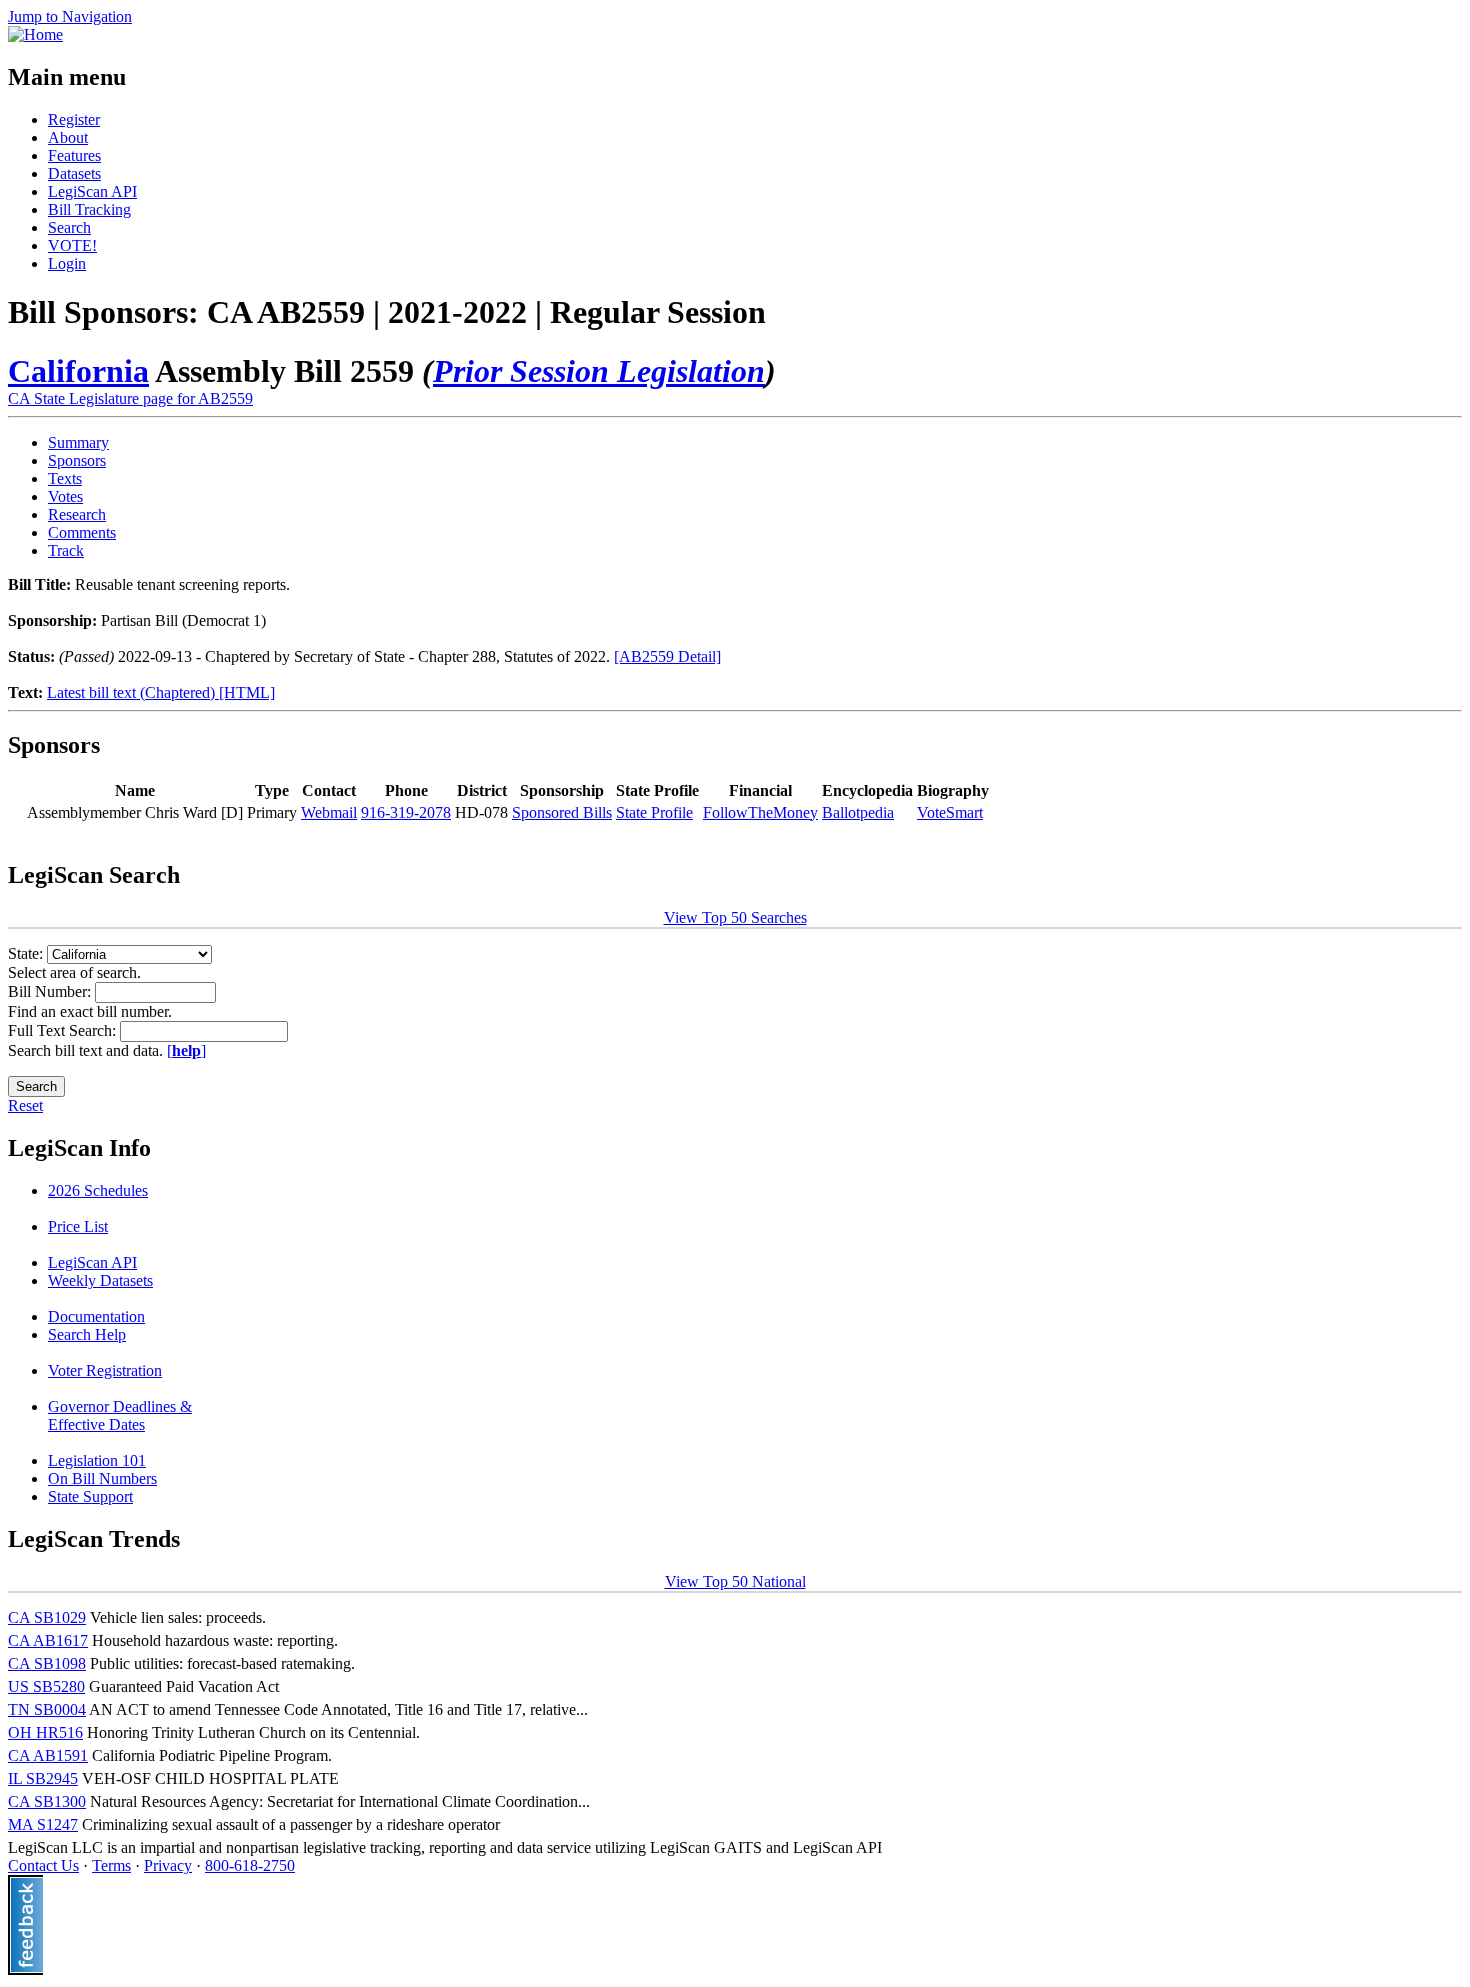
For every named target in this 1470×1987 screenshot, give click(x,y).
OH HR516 (45, 1732)
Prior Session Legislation (599, 371)
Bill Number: (51, 991)
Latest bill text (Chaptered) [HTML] (161, 692)
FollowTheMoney (760, 812)
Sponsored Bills (562, 812)
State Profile (654, 812)
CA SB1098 (47, 1663)
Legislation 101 (97, 1460)
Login (67, 263)
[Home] (35, 34)
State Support (90, 1496)
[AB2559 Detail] (667, 656)
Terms (111, 1865)
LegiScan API (92, 191)
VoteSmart (950, 812)
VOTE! (72, 245)
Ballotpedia (858, 812)
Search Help (87, 1334)
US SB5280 (46, 1686)
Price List (78, 1226)
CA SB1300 (47, 1801)
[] (186, 1050)
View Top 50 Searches (735, 917)
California (78, 371)
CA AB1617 (48, 1640)
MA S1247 (43, 1824)
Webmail (329, 812)
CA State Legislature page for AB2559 (130, 398)
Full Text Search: (64, 1030)
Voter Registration (105, 1370)
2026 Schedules (98, 1190)
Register (74, 119)
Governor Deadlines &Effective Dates (120, 1415)
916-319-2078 (406, 812)
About (68, 137)
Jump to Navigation (70, 16)
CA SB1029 (47, 1617)
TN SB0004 (47, 1709)
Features (74, 155)
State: (27, 953)
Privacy (168, 1865)
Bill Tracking (89, 209)
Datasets (74, 173)
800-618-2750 (250, 1865)
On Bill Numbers (102, 1478)
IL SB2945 (43, 1778)
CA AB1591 (48, 1755)
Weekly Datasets (100, 1280)
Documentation (96, 1316)
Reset (25, 1105)
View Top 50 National (735, 1581)
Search (69, 227)
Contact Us (43, 1865)
